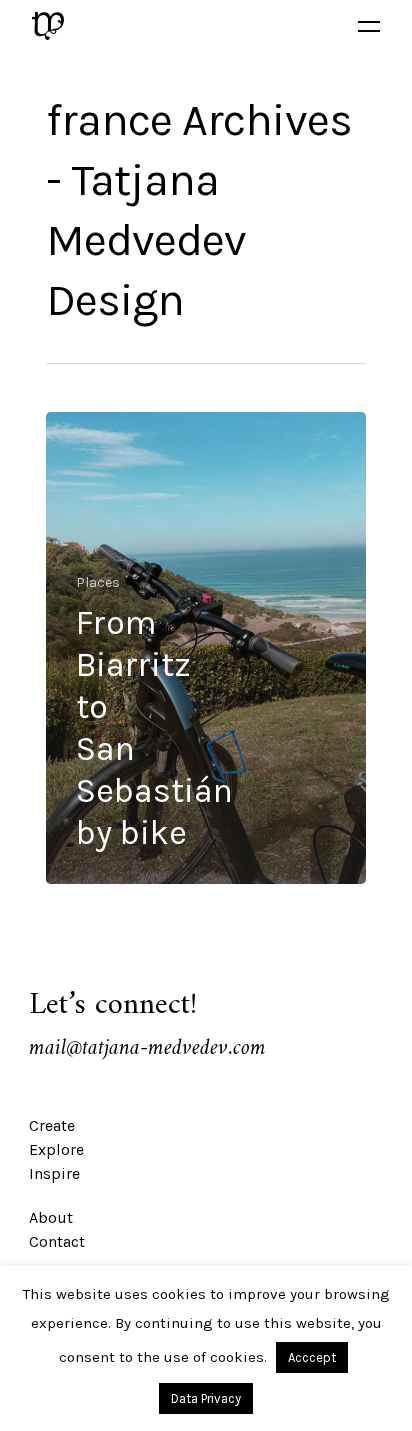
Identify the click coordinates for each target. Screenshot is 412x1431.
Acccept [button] (312, 1357)
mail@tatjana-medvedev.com (147, 1048)
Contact (57, 1241)
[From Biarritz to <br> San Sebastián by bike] (206, 648)
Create (52, 1125)
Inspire (54, 1173)
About (51, 1217)
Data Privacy (206, 1398)
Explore (56, 1149)
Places (98, 582)
